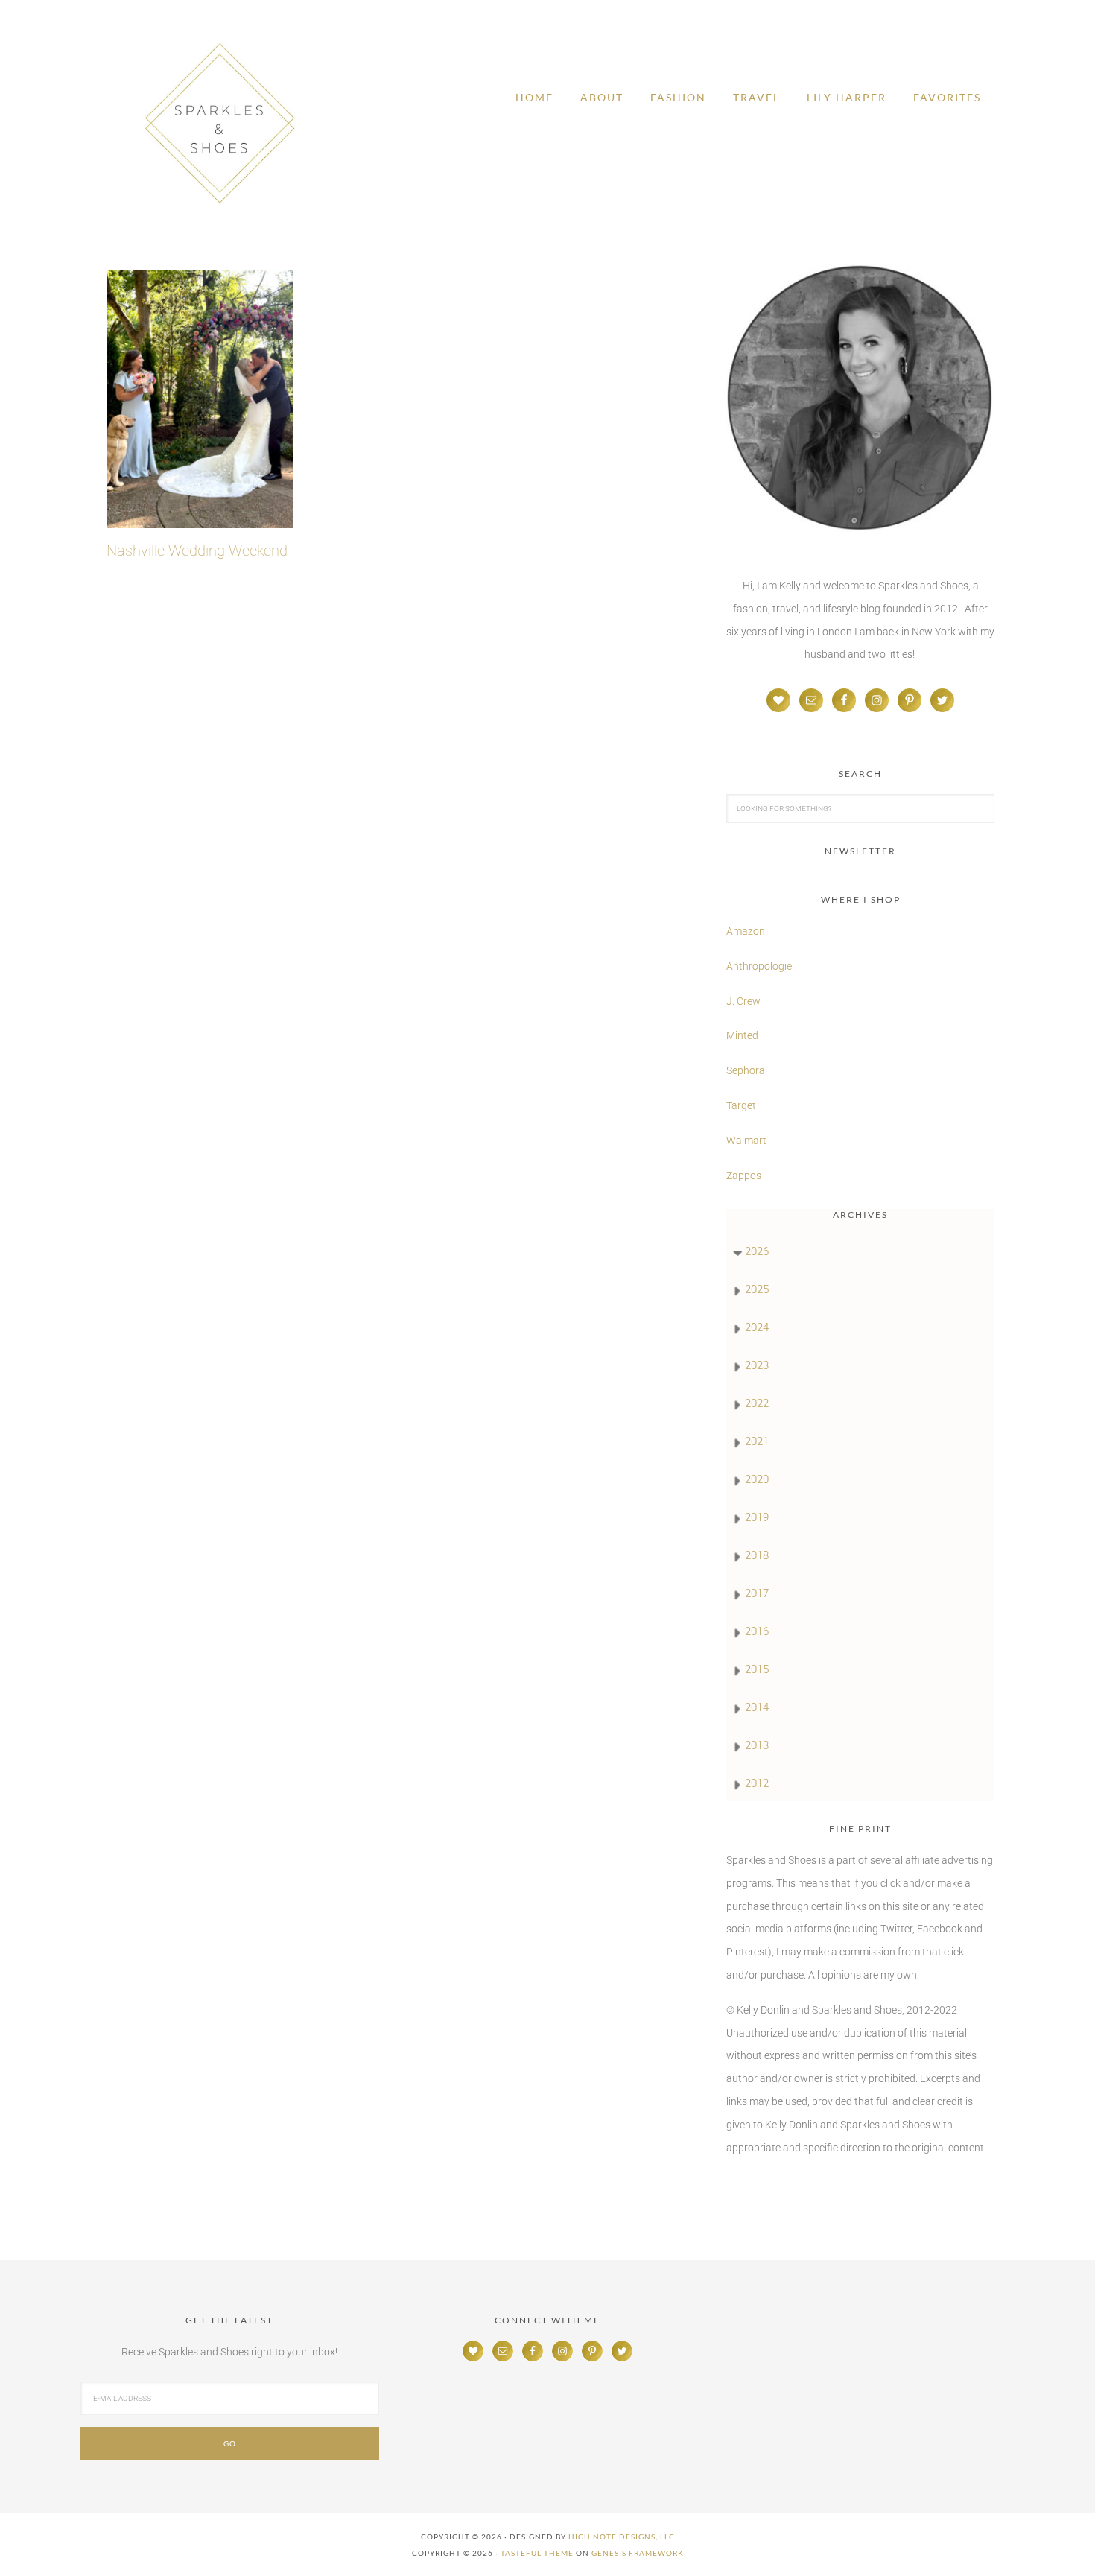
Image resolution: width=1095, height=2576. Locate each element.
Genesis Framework (638, 2553)
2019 (757, 1517)
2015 (757, 1669)
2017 (757, 1593)
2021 (757, 1441)
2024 (757, 1327)
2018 (757, 1555)
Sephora (746, 1070)
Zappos (744, 1176)
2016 (757, 1631)
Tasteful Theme (537, 2553)
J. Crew (743, 1001)
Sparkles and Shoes (220, 123)
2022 (757, 1403)
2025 (757, 1289)
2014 (757, 1707)
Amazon (746, 931)
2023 (757, 1365)
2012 (757, 1783)
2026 (757, 1251)
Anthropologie (759, 966)
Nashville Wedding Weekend (197, 551)
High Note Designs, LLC (622, 2537)
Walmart (746, 1141)
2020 (757, 1479)
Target (741, 1105)
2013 (757, 1745)
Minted (743, 1035)
